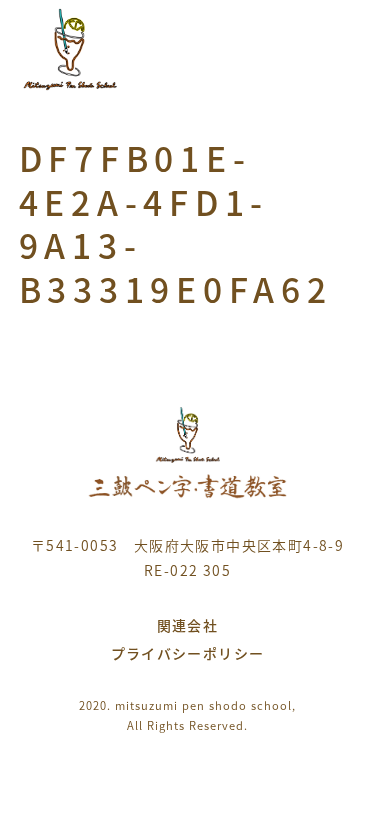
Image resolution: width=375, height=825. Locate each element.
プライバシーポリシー (188, 653)
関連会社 (188, 625)
